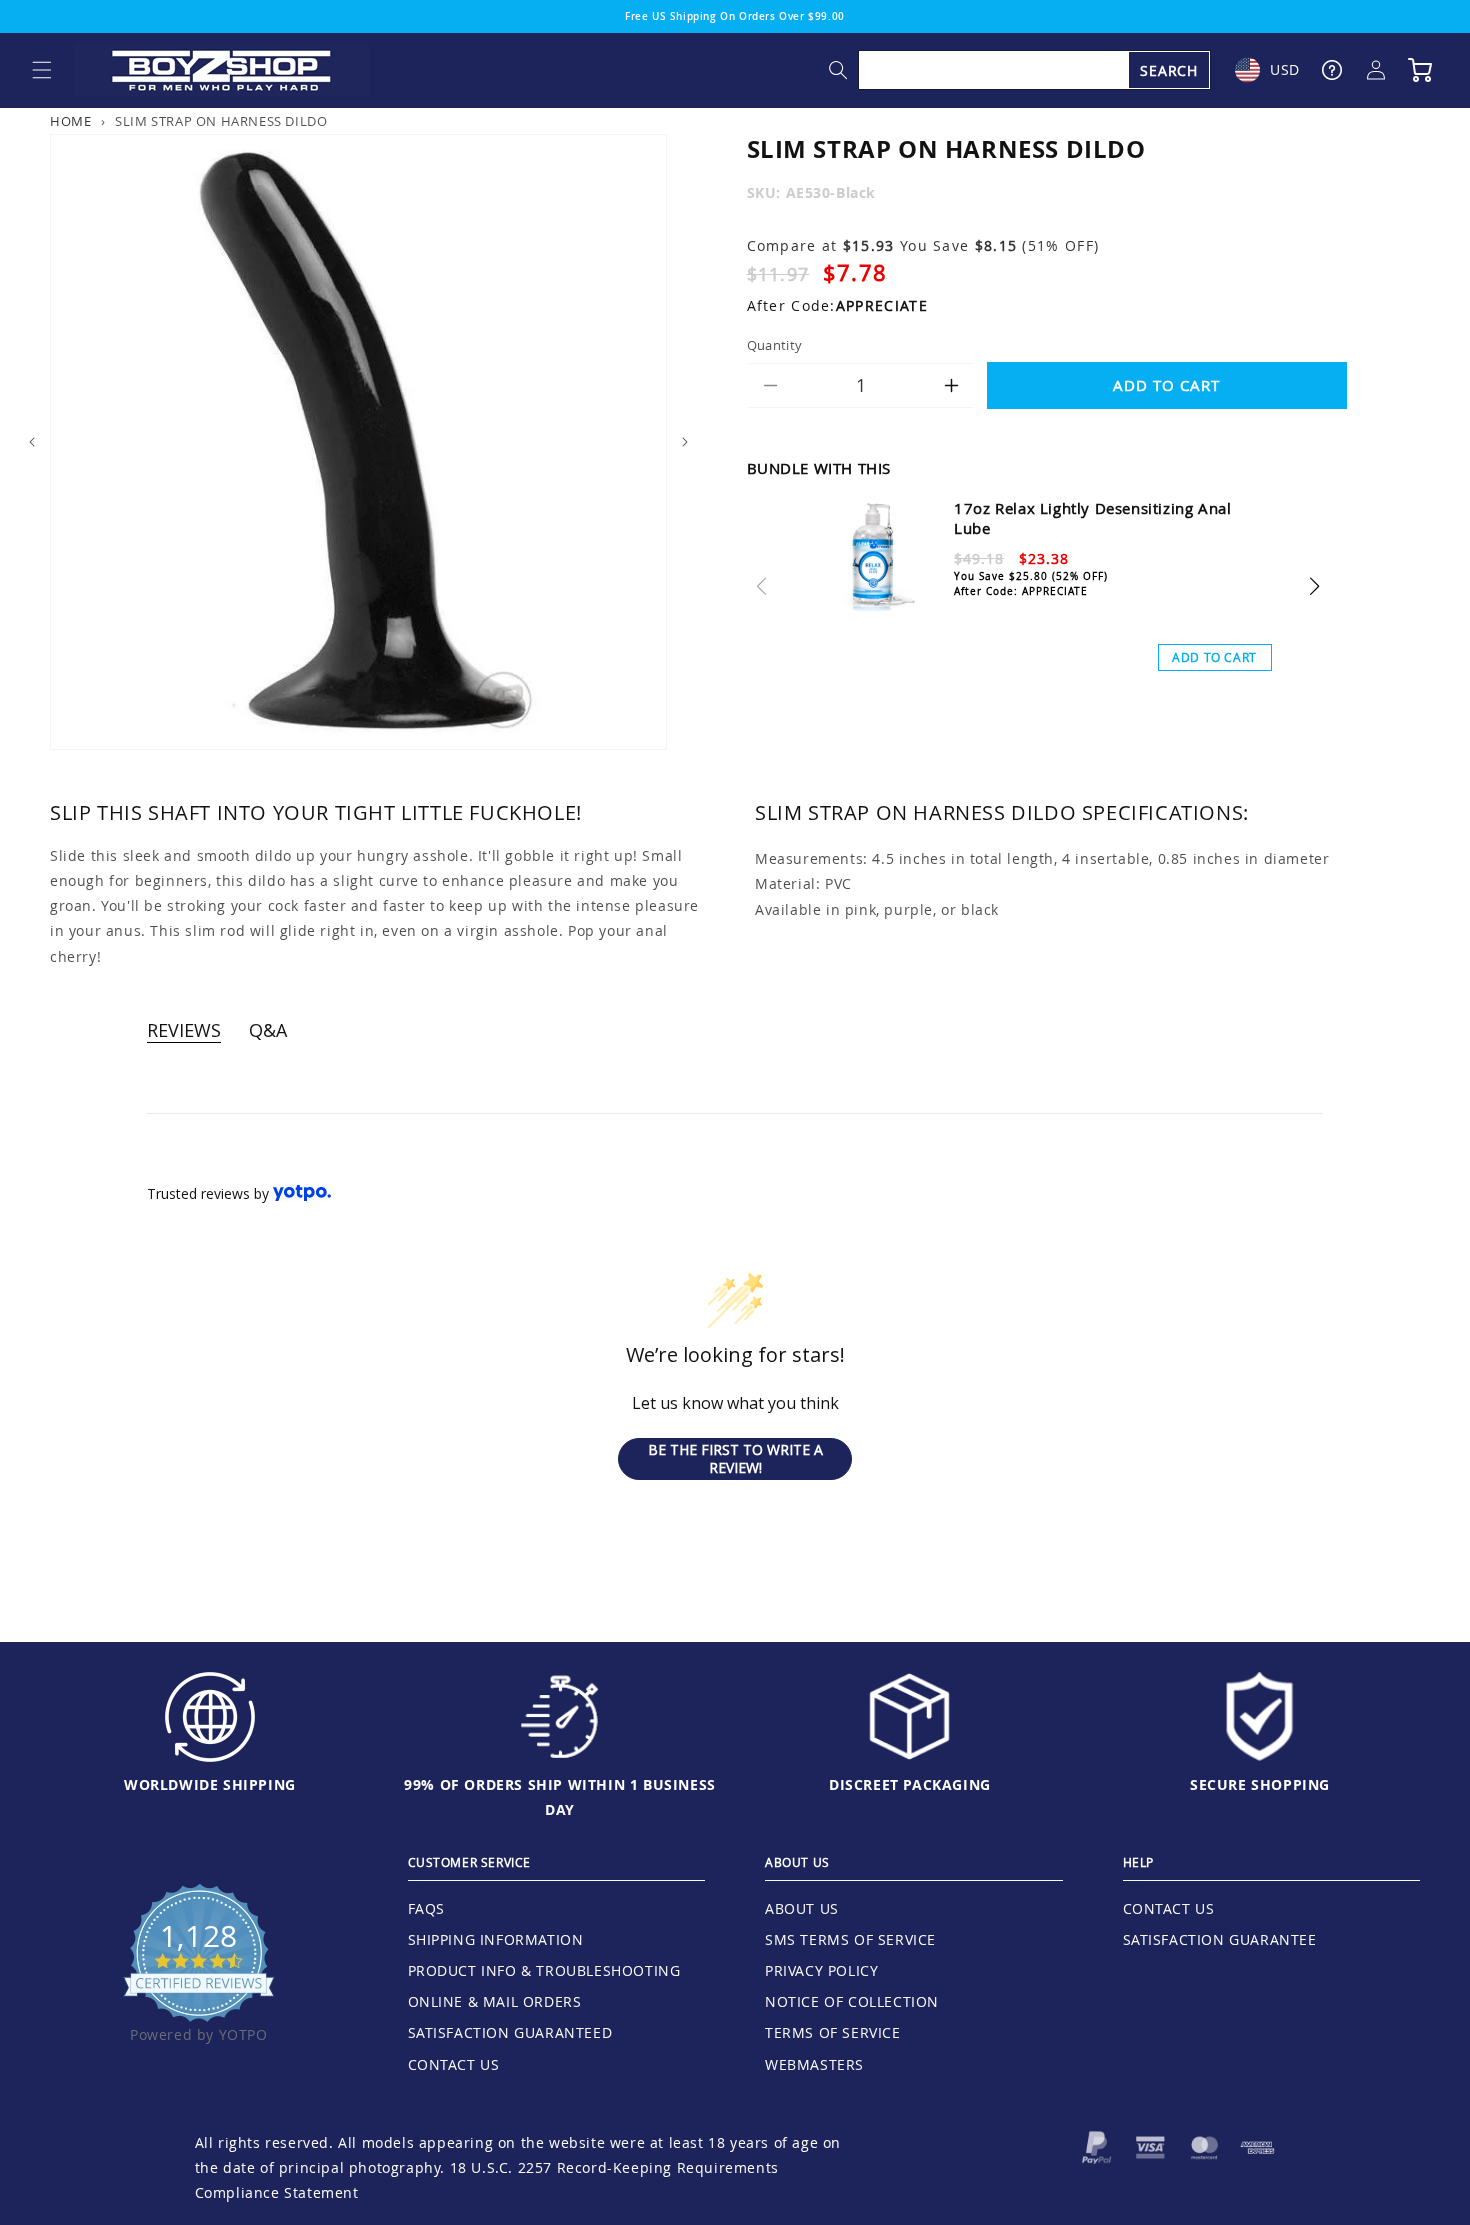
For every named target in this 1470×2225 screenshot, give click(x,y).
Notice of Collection (852, 2001)
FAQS (426, 1908)
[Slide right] (685, 442)
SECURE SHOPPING (1260, 1784)
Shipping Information (496, 1939)
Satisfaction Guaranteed (510, 2032)
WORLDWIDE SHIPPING (210, 1784)
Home (70, 121)
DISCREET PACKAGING (910, 1784)
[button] (42, 70)
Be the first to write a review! (735, 1458)
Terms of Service (833, 2032)
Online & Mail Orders (495, 2001)
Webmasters (814, 2064)
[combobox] (1035, 70)
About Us (802, 1908)
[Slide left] (32, 442)
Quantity (775, 345)
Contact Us (454, 2064)
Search (1169, 70)
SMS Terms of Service (850, 1939)
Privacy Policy (821, 1970)
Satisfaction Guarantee (1220, 1939)
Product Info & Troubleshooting (544, 1970)
